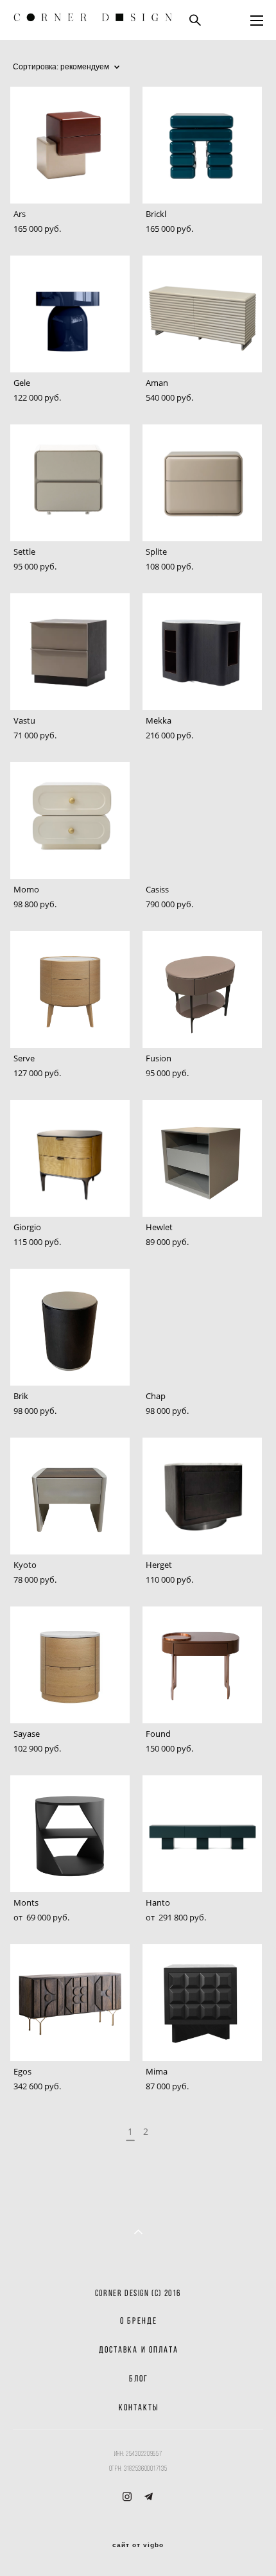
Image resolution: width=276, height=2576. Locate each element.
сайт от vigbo (138, 2545)
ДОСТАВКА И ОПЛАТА (139, 2350)
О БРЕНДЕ (139, 2321)
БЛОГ (139, 2379)
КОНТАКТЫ (139, 2407)
